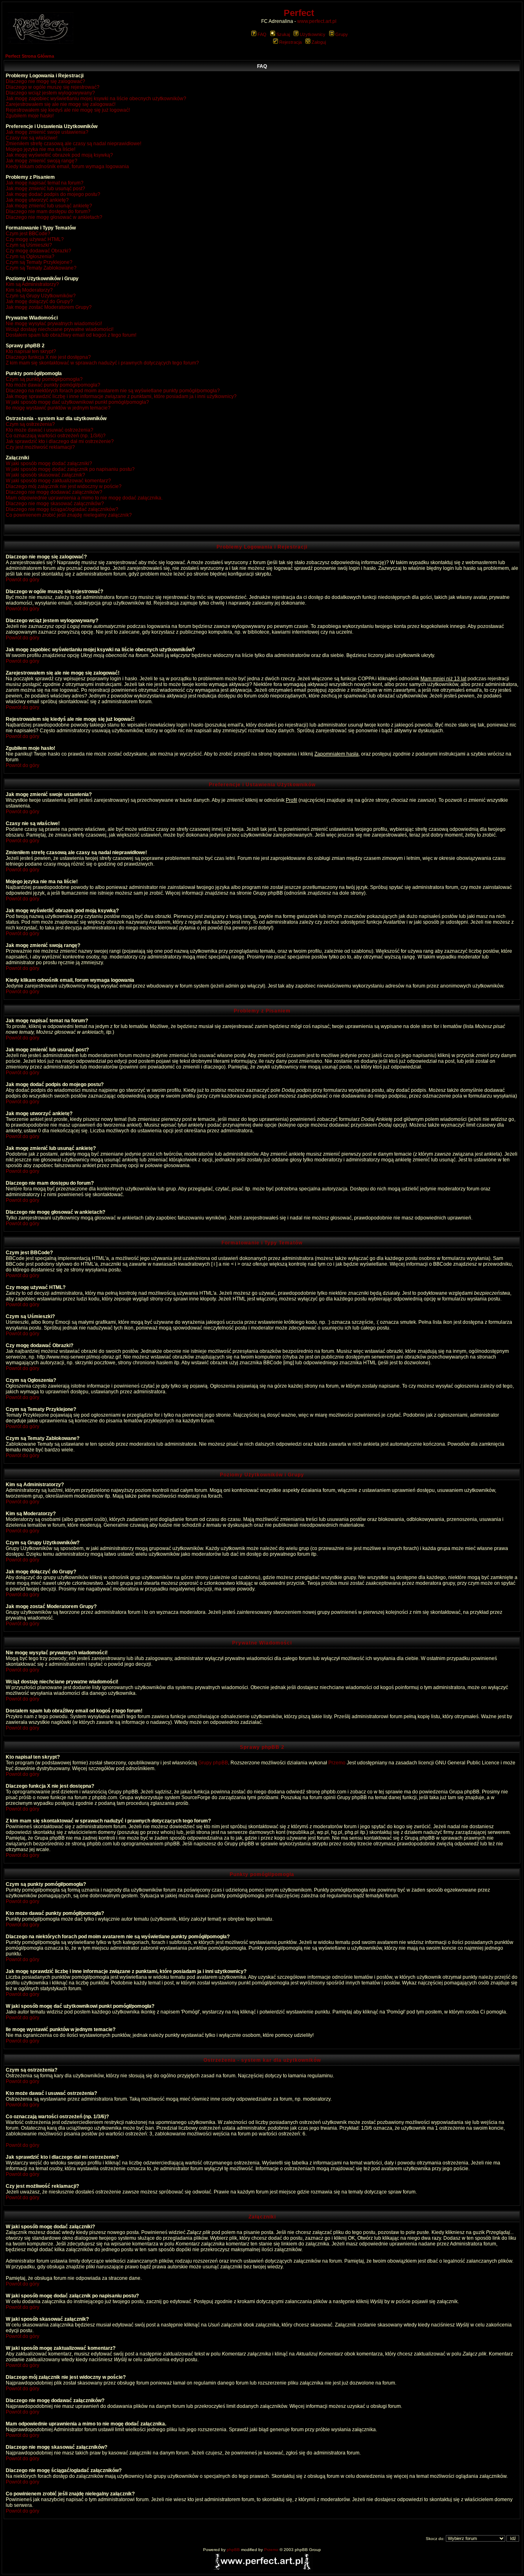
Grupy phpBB (213, 1763)
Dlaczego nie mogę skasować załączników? (55, 504)
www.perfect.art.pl (317, 21)
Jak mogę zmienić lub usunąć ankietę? (49, 206)
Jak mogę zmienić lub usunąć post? (45, 189)
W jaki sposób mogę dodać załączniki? (49, 463)
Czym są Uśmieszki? (29, 245)
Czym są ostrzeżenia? (30, 424)
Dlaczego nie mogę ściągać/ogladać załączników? (62, 509)
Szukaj (283, 34)
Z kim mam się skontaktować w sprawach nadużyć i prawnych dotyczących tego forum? (102, 363)
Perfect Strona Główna (30, 56)
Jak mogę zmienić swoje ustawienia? (47, 132)
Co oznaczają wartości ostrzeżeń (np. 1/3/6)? (56, 436)
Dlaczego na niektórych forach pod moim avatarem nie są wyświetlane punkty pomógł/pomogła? (113, 391)
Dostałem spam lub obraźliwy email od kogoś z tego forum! (71, 335)
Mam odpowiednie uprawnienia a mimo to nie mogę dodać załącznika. (84, 498)
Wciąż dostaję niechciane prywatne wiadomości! (60, 329)
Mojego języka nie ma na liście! (41, 149)
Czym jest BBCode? (28, 234)
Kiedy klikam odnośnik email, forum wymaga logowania (67, 166)
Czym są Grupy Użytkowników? (41, 296)
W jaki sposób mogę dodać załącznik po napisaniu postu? (70, 469)
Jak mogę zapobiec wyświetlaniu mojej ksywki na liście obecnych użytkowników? (96, 99)
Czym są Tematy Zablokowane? (41, 268)
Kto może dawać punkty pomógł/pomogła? (53, 385)
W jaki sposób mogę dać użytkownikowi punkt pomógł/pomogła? (77, 402)
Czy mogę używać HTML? (35, 239)
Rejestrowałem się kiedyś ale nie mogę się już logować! (68, 110)
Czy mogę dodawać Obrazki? (38, 251)
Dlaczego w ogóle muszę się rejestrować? (53, 87)
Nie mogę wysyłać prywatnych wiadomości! (54, 324)
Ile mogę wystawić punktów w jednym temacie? (58, 408)
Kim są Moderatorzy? (29, 290)
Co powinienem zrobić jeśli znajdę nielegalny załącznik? (69, 515)
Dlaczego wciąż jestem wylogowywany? (50, 93)
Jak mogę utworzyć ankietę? (37, 200)
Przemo (337, 1763)
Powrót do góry (23, 580)
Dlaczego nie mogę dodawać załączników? (54, 492)
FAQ (262, 34)
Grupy (342, 34)
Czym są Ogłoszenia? (30, 256)
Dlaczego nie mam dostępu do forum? (48, 211)
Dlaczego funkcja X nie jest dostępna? (48, 357)
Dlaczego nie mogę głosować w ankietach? (54, 217)
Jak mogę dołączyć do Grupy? (39, 301)
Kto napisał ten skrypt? (31, 351)
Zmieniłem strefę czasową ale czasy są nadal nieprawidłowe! (73, 144)
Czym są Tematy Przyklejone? (39, 262)
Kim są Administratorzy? (32, 284)
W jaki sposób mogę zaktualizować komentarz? (58, 481)
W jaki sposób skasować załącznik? (45, 475)
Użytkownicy (313, 34)
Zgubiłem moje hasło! (30, 116)
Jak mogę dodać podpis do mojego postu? (53, 194)
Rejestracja (290, 42)
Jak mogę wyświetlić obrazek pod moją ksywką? (59, 155)
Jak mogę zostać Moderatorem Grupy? (49, 307)
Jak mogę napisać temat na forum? (45, 183)
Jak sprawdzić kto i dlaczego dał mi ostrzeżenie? (60, 441)
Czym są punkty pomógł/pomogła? (44, 379)
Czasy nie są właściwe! (32, 138)
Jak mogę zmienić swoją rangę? (42, 161)
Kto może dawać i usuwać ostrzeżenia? (50, 430)
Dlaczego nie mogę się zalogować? (45, 81)
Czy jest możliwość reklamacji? (40, 447)
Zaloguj (319, 42)
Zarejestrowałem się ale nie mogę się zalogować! (61, 104)
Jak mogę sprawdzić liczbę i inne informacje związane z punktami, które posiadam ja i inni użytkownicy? (121, 396)
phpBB (233, 2550)
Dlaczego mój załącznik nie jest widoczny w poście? (64, 486)
